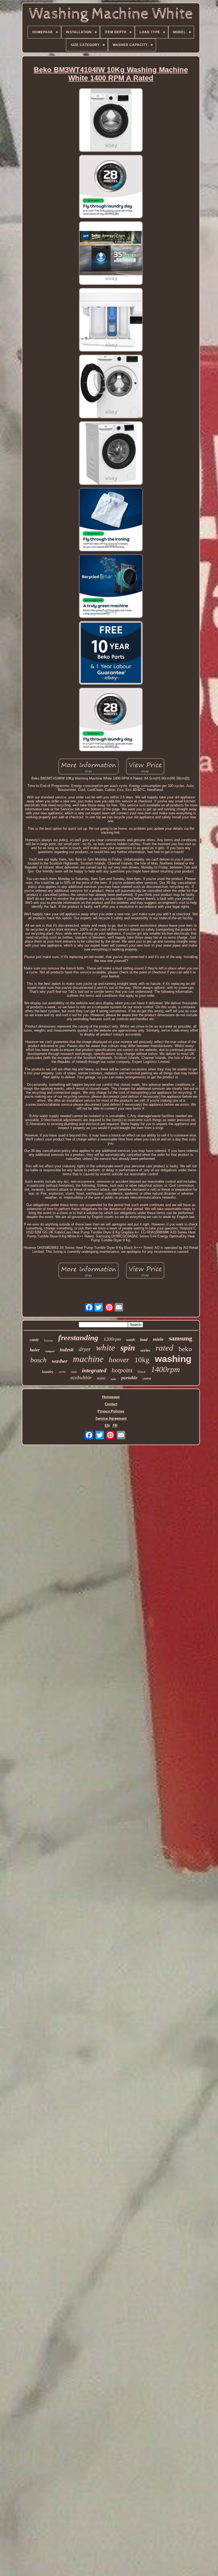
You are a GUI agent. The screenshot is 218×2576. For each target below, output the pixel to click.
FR (115, 1426)
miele (158, 1339)
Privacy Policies (111, 1411)
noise (101, 1378)
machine (88, 1359)
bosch (38, 1360)
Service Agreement (111, 1418)
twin (113, 1379)
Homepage (111, 1397)
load (144, 1340)
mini (74, 1372)
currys (147, 1378)
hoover (119, 1360)
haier (35, 1350)
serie (62, 1371)
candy (34, 1340)
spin (128, 1348)
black (142, 1372)
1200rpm (112, 1339)
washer (60, 1361)
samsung (181, 1338)
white (106, 1348)
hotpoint (122, 1370)
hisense (49, 1340)
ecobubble (81, 1378)
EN (107, 1426)
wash (131, 1340)
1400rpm (165, 1369)
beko (185, 1349)
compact (50, 1351)
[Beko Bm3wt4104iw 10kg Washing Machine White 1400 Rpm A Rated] (111, 120)
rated (164, 1348)
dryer (85, 1349)
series (145, 1350)
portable (129, 1378)
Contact (111, 1404)
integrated (94, 1370)
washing (173, 1359)
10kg (142, 1360)
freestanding (78, 1338)
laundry (48, 1372)
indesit (67, 1350)
